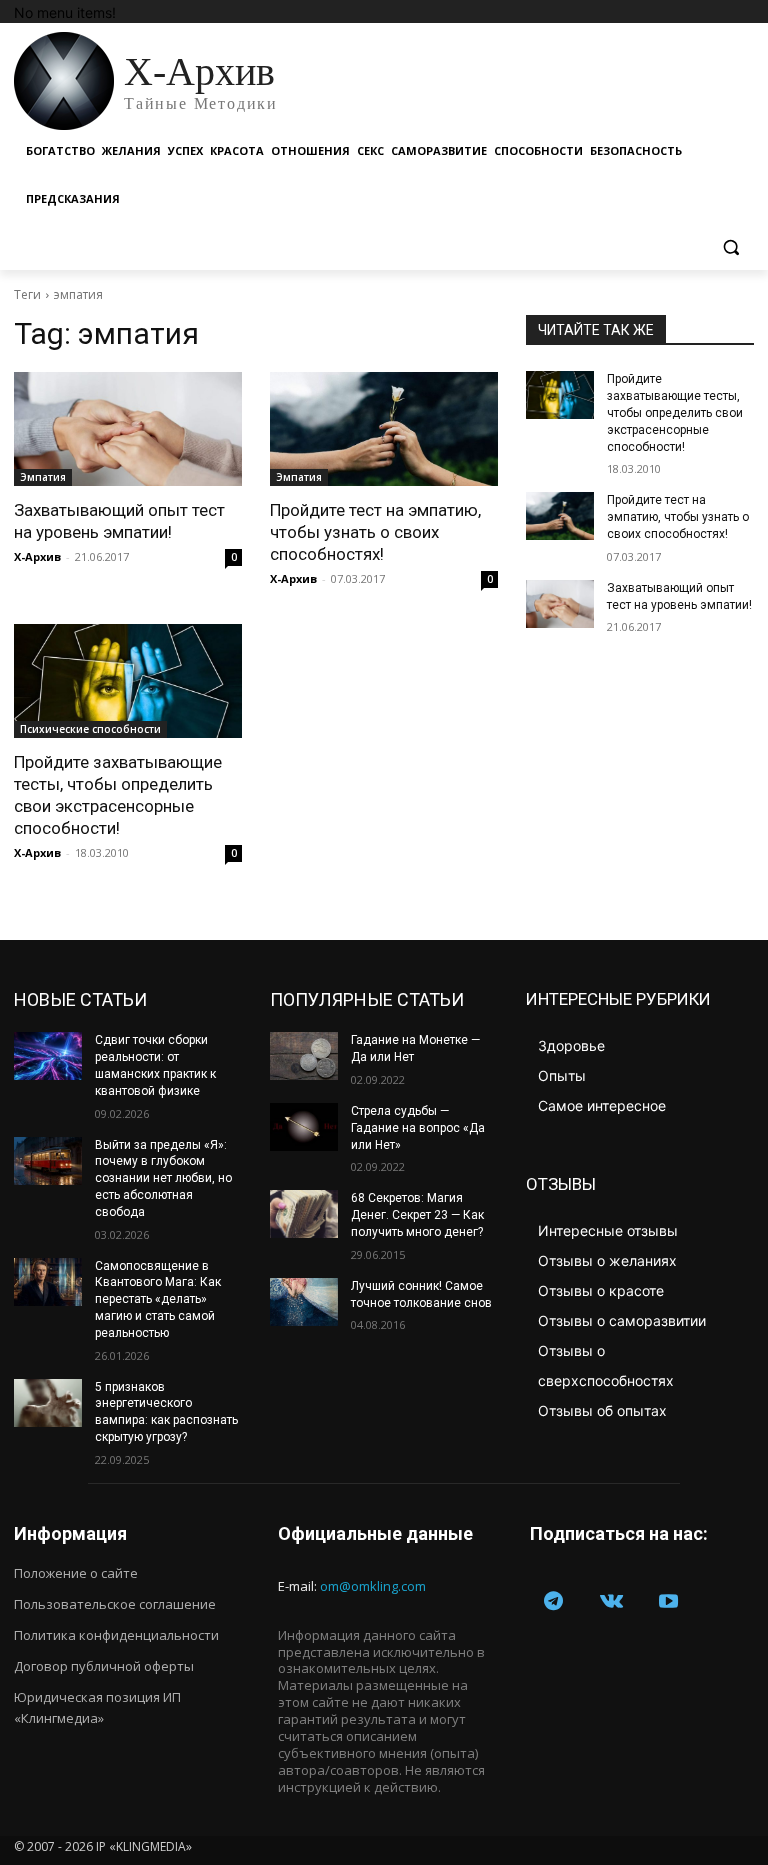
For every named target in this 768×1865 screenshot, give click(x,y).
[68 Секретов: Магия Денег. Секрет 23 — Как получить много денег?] (304, 1214)
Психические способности (90, 729)
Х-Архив (37, 556)
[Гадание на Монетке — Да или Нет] (304, 1056)
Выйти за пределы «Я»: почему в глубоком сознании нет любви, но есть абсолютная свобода (163, 1178)
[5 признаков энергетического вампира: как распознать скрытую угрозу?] (48, 1403)
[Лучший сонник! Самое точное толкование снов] (304, 1302)
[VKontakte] (612, 1603)
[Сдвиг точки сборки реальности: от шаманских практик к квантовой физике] (48, 1056)
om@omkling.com (373, 1586)
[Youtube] (669, 1603)
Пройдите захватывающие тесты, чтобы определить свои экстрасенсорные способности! (675, 412)
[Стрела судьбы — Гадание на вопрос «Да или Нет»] (304, 1127)
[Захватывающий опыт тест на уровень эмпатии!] (128, 429)
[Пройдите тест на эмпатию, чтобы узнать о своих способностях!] (384, 429)
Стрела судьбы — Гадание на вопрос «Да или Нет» (418, 1128)
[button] (730, 247)
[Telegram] (554, 1603)
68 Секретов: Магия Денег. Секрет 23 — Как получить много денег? (417, 1215)
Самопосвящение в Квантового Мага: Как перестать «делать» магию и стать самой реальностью (158, 1299)
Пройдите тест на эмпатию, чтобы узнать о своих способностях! (375, 532)
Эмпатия (43, 477)
